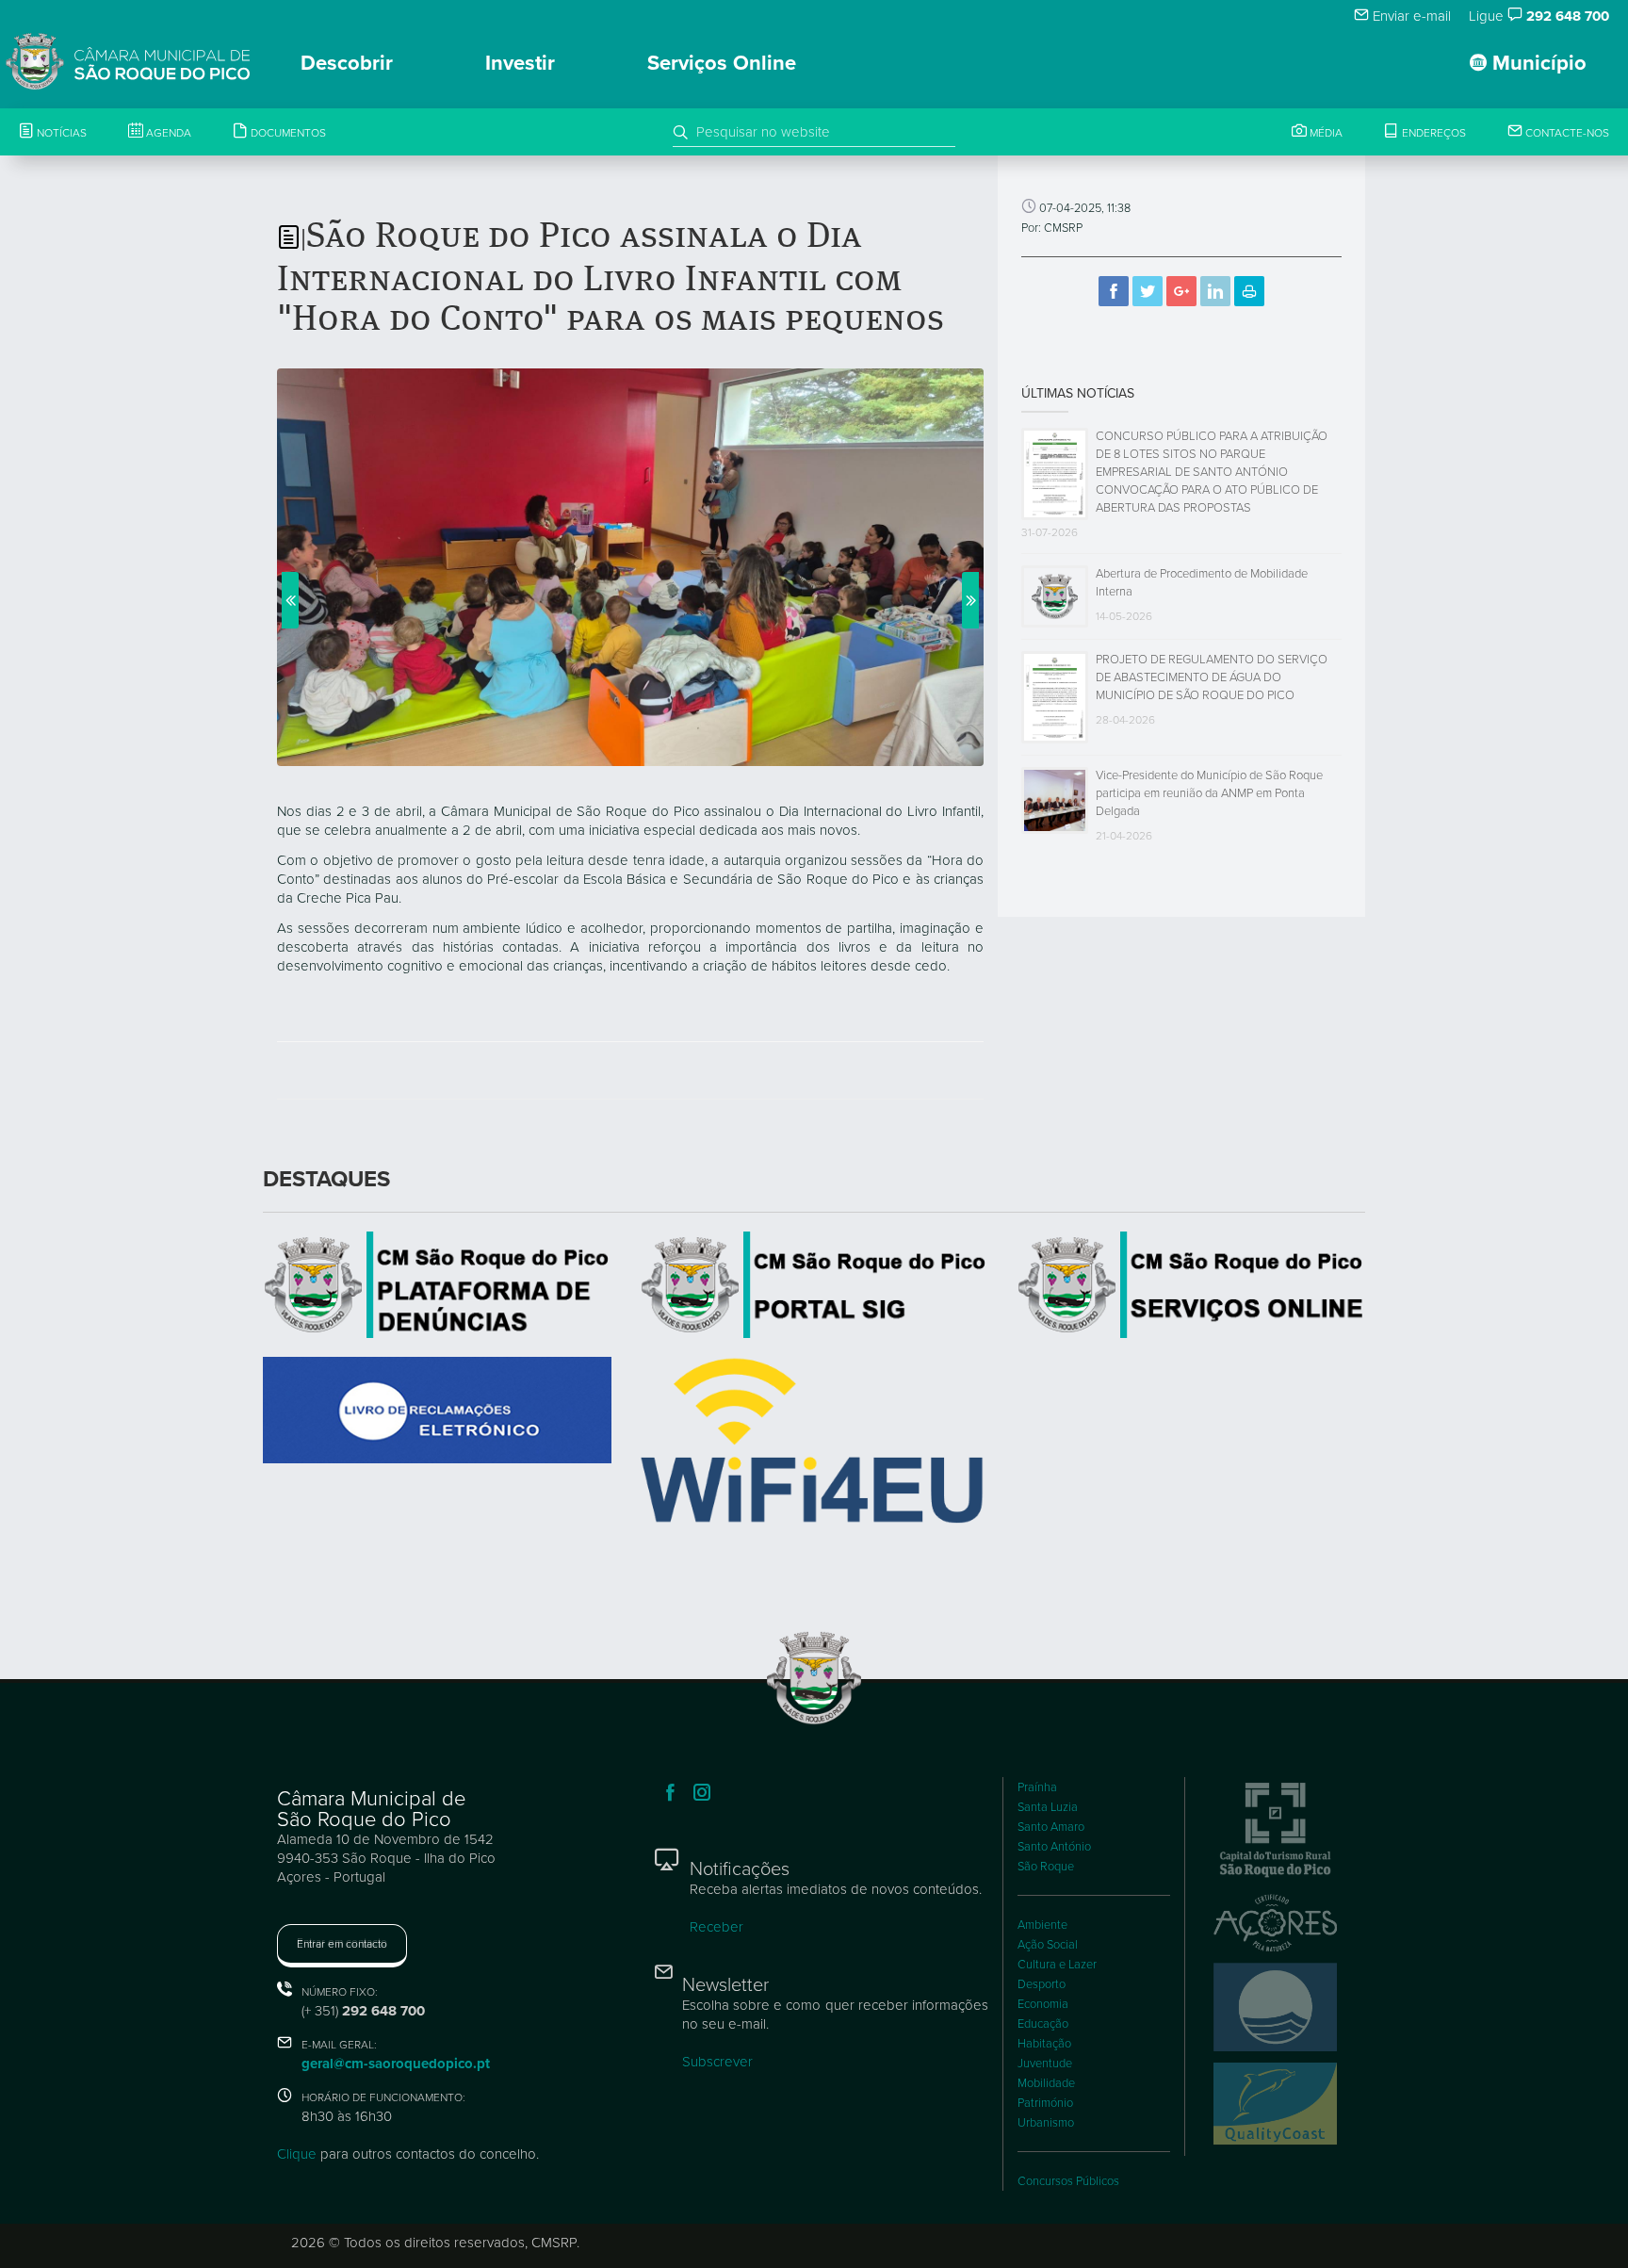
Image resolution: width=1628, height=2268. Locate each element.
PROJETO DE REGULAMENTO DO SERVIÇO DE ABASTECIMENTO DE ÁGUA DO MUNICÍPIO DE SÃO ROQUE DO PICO (1212, 677)
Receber (716, 1927)
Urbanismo (1046, 2123)
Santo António (1054, 1847)
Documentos (287, 133)
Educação (1043, 2024)
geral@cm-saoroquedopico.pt (396, 2064)
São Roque (1046, 1867)
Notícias (60, 133)
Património (1045, 2103)
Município (1537, 63)
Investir (520, 63)
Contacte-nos (1566, 133)
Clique (297, 2154)
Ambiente (1042, 1925)
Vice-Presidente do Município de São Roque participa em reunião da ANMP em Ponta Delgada (1209, 793)
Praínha (1037, 1787)
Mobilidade (1046, 2083)
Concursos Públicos (1068, 2181)
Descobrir (347, 63)
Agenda (167, 133)
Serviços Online (722, 63)
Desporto (1042, 1984)
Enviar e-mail (1410, 16)
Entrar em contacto (342, 1944)
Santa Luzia (1048, 1807)
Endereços (1433, 133)
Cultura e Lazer (1057, 1965)
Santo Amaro (1051, 1827)
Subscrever (717, 2062)
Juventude (1045, 2064)
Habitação (1044, 2044)
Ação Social (1048, 1945)
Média (1325, 133)
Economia (1043, 2004)
